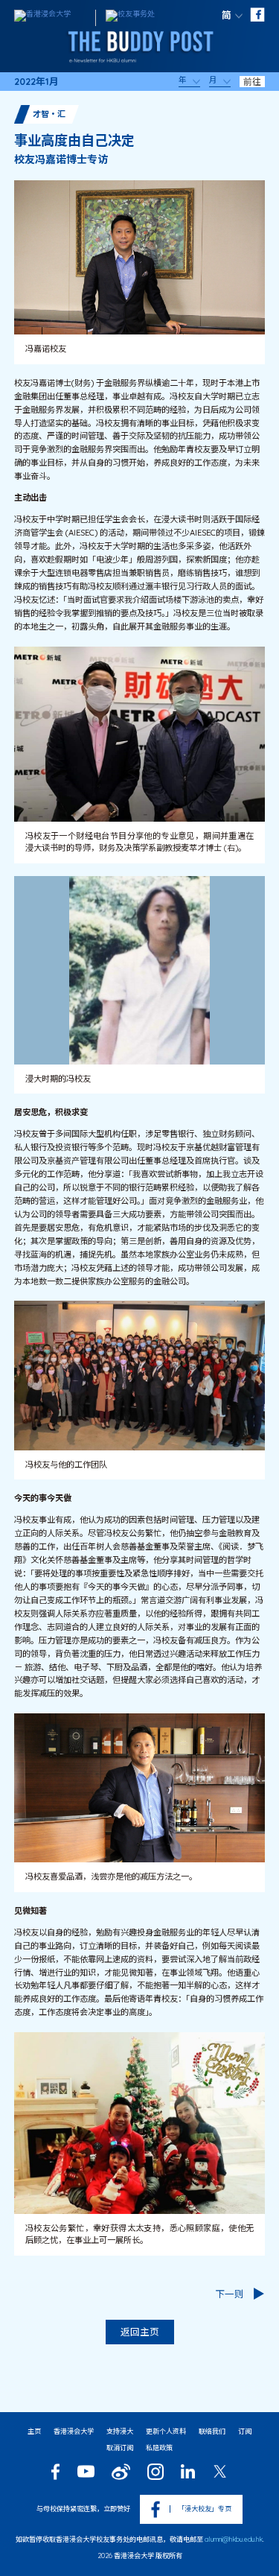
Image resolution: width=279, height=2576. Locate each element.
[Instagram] (155, 2472)
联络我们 (212, 2431)
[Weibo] (121, 2472)
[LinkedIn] (188, 2471)
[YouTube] (86, 2471)
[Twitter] (220, 2471)
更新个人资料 (166, 2431)
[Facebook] (55, 2472)
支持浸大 (120, 2431)
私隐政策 (159, 2447)
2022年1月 (36, 82)
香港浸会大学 (74, 2431)
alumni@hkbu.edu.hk (234, 2539)
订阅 (245, 2431)
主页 (34, 2431)
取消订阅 (120, 2447)
